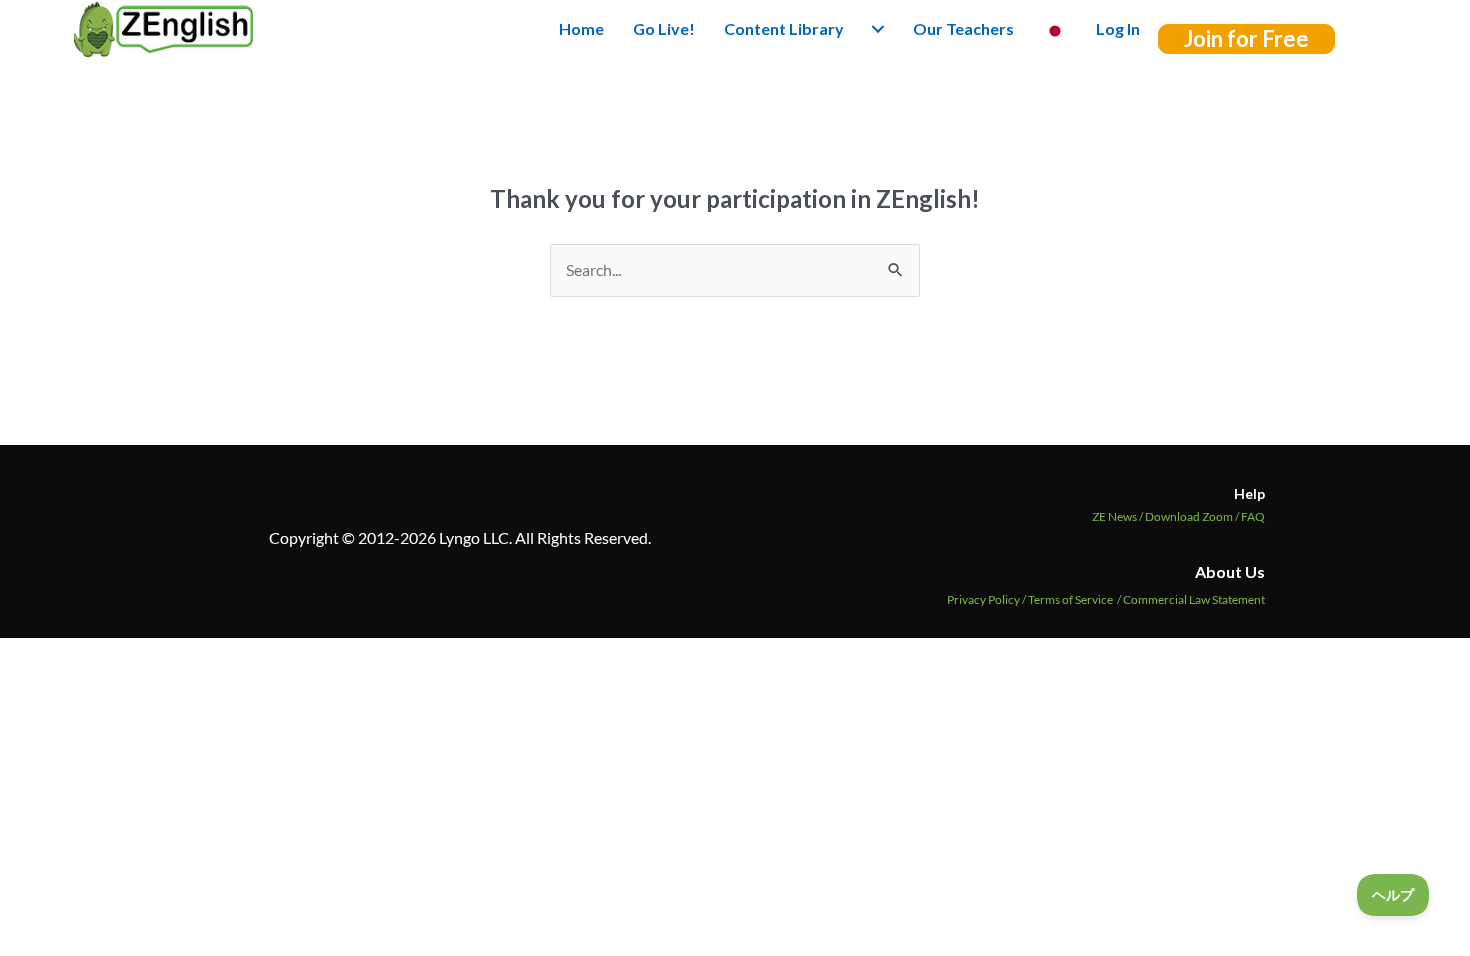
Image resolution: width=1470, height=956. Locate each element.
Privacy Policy (983, 599)
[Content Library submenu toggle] (878, 29)
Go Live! (664, 28)
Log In (1118, 28)
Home (581, 28)
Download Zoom (1193, 516)
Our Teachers (963, 28)
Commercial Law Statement (1194, 599)
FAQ (1253, 516)
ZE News (1118, 516)
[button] (1246, 39)
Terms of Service (1070, 599)
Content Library (784, 28)
